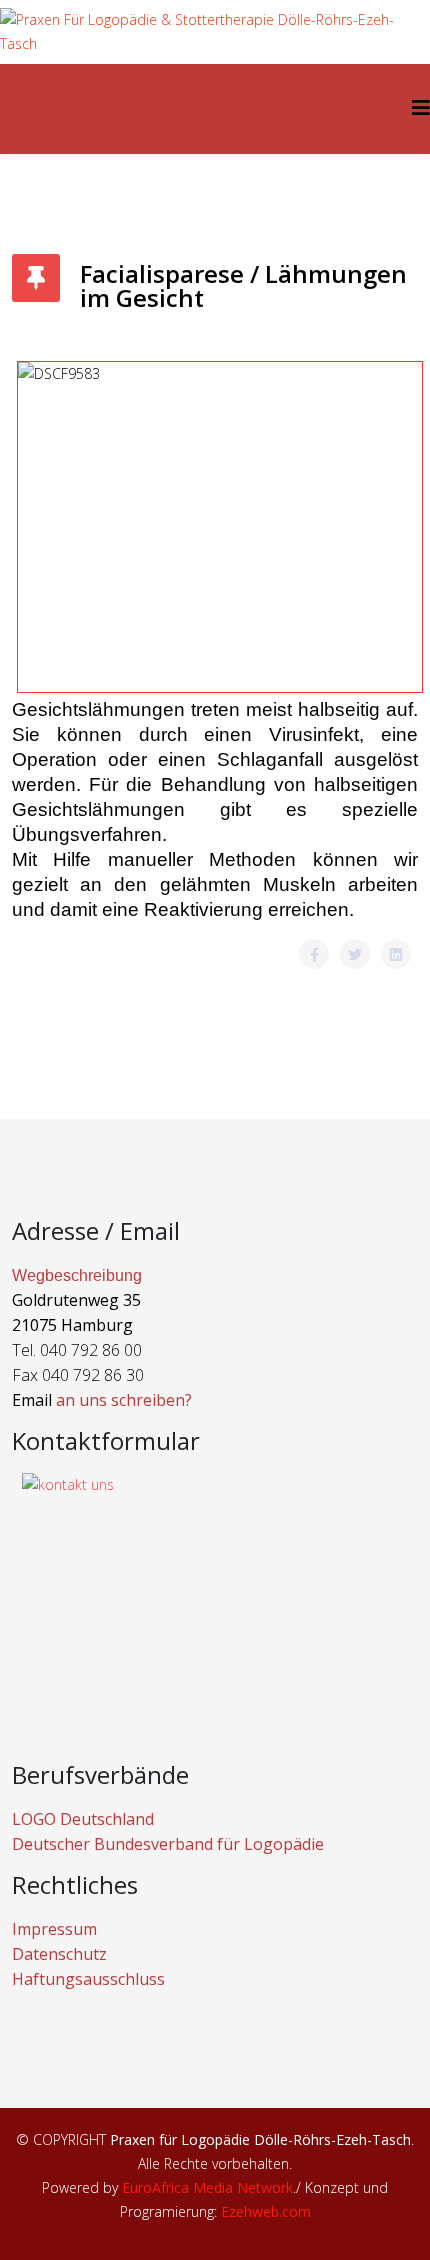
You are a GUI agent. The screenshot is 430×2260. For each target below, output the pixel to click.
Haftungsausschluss (88, 1979)
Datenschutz (59, 1954)
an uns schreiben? (124, 1400)
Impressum (54, 1929)
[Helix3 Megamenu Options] (421, 107)
